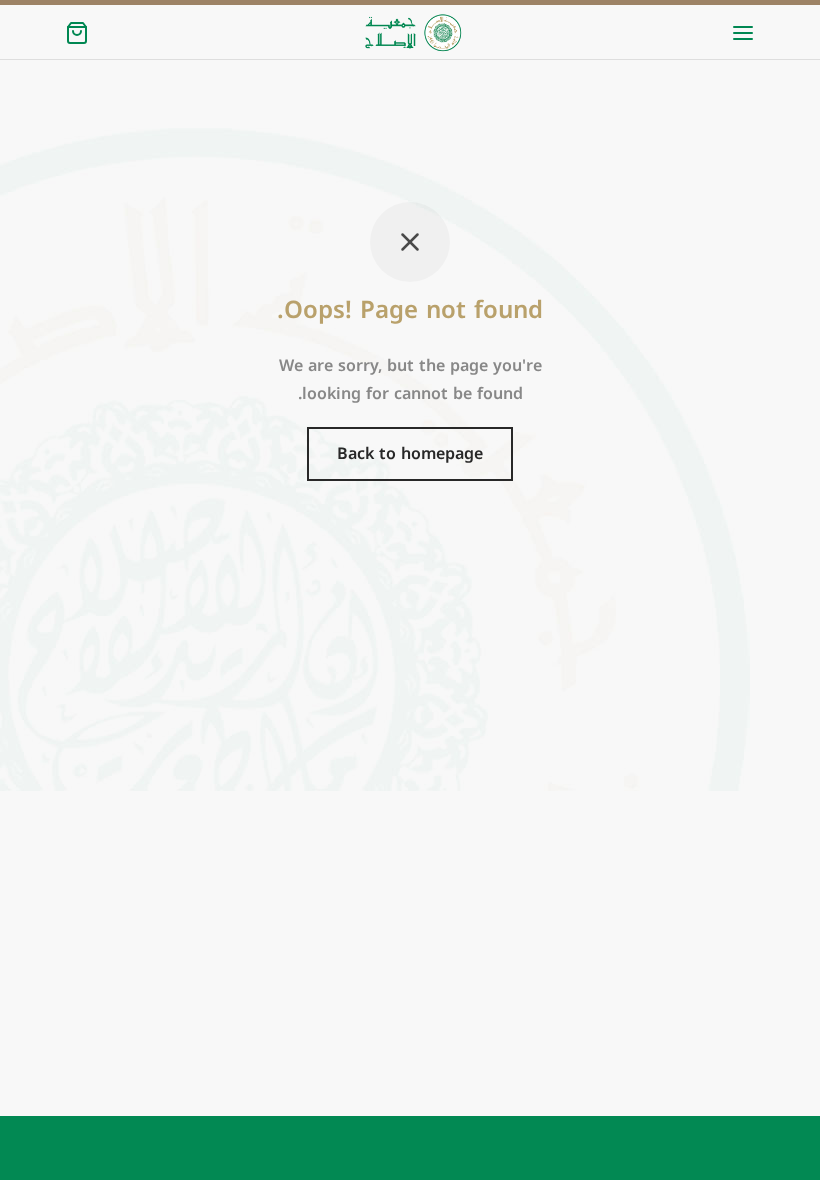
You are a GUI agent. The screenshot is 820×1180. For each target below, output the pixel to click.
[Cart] (77, 33)
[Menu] (743, 33)
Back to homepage (410, 453)
